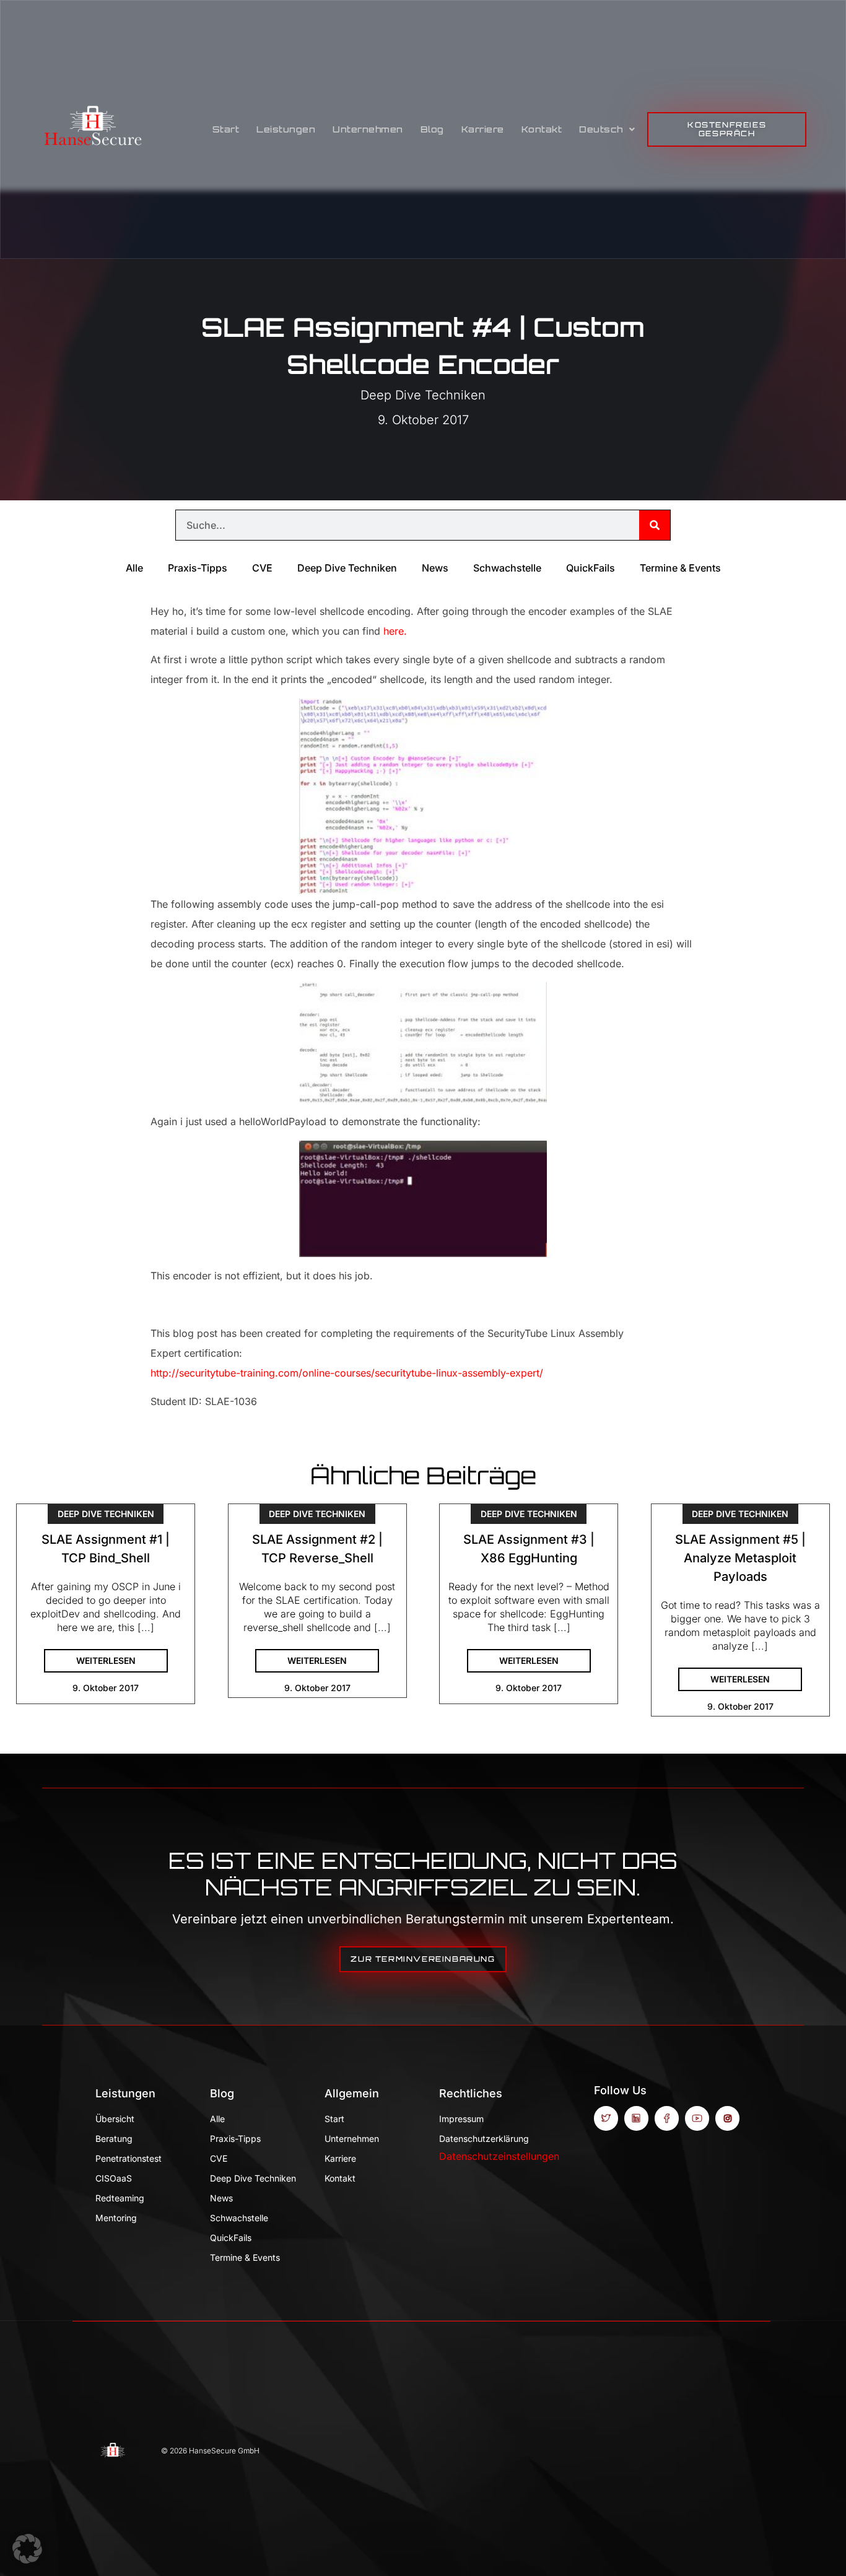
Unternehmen (368, 129)
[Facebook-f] (667, 2118)
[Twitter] (606, 2118)
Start (226, 129)
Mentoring (116, 2218)
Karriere (483, 129)
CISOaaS (114, 2178)
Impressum (461, 2119)
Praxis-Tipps (198, 568)
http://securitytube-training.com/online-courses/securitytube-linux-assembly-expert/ (347, 1373)
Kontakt (542, 129)
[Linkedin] (636, 2118)
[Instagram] (727, 2118)
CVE (262, 568)
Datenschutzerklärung (484, 2139)
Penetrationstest (129, 2158)
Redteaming (120, 2198)
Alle (134, 568)
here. (395, 631)
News (435, 568)
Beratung (114, 2139)
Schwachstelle (507, 568)
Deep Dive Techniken (423, 395)
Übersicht (115, 2119)
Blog (432, 129)
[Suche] (655, 525)
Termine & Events (680, 568)
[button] (27, 2549)
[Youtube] (697, 2118)
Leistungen (286, 129)
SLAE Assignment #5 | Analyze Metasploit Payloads (740, 1558)
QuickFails (591, 568)
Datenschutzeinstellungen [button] (499, 2156)
